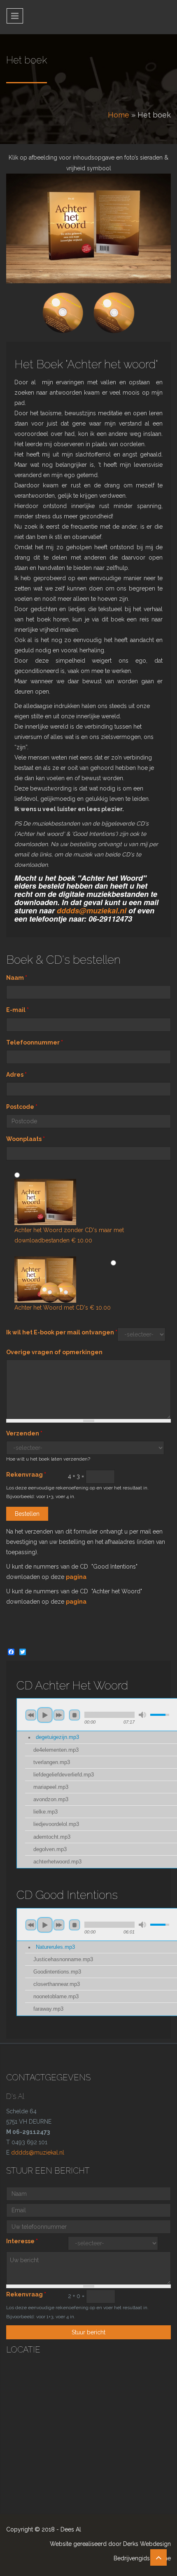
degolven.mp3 (50, 1849)
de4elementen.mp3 (56, 1750)
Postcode (22, 1107)
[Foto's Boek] (88, 229)
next (59, 1715)
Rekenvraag (26, 1475)
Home (119, 115)
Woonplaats (26, 1139)
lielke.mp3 (45, 1812)
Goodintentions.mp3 (57, 1972)
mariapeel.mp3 (51, 1787)
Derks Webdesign (147, 2544)
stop (75, 1715)
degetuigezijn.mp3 (57, 1737)
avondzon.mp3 (51, 1800)
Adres (16, 1075)
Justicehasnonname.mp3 (63, 1960)
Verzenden (24, 1433)
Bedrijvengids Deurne (142, 2558)
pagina (76, 1577)
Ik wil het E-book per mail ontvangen (62, 1332)
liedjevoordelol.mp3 (56, 1824)
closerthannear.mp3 (57, 1984)
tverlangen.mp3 (52, 1762)
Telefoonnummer (35, 1042)
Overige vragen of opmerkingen (54, 1352)
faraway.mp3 (48, 2009)
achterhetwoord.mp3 (57, 1862)
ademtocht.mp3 (52, 1837)
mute (142, 1715)
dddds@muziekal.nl (92, 910)
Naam (17, 978)
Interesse (22, 2241)
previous (31, 1715)
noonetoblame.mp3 (56, 1997)
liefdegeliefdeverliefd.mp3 (64, 1775)
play (45, 1715)
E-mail (17, 1010)
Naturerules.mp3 (55, 1947)
